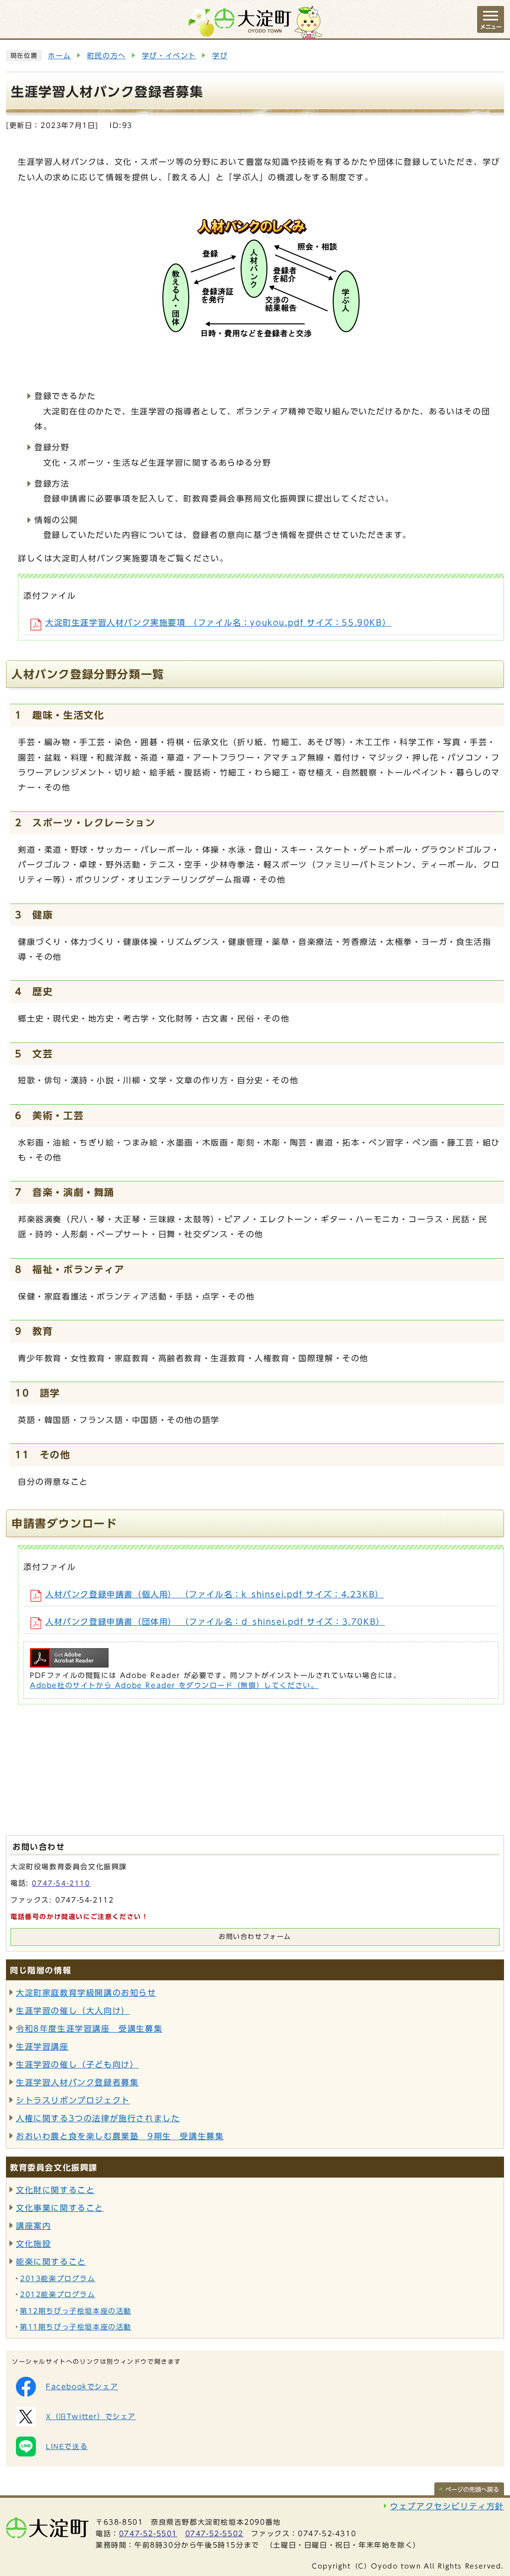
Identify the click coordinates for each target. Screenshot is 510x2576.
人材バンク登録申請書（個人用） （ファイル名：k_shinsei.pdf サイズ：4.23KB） (215, 1594)
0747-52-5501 (148, 2534)
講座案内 (33, 2226)
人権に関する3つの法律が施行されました (98, 2118)
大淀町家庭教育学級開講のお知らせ (86, 1993)
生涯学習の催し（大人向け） (73, 2011)
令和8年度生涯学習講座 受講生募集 (89, 2029)
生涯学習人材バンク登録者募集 (77, 2082)
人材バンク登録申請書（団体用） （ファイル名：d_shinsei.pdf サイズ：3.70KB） (215, 1622)
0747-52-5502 (214, 2534)
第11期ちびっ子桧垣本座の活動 (76, 2327)
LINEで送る (67, 2447)
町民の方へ (107, 56)
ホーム (60, 56)
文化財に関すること (55, 2190)
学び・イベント (169, 56)
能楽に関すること (51, 2262)
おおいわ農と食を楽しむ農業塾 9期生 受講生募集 (120, 2136)
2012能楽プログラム (58, 2295)
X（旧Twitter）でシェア (91, 2417)
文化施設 (33, 2244)
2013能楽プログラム (58, 2279)
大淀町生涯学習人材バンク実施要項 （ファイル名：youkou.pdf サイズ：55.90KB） (218, 623)
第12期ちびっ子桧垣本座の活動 (76, 2311)
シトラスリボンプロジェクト (73, 2100)
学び (220, 56)
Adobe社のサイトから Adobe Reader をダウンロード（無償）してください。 (174, 1685)
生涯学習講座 (42, 2047)
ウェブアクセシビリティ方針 (447, 2506)
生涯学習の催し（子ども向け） (77, 2064)
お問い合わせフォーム (255, 1937)
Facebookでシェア (82, 2387)
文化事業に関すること (60, 2208)
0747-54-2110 (61, 1883)
